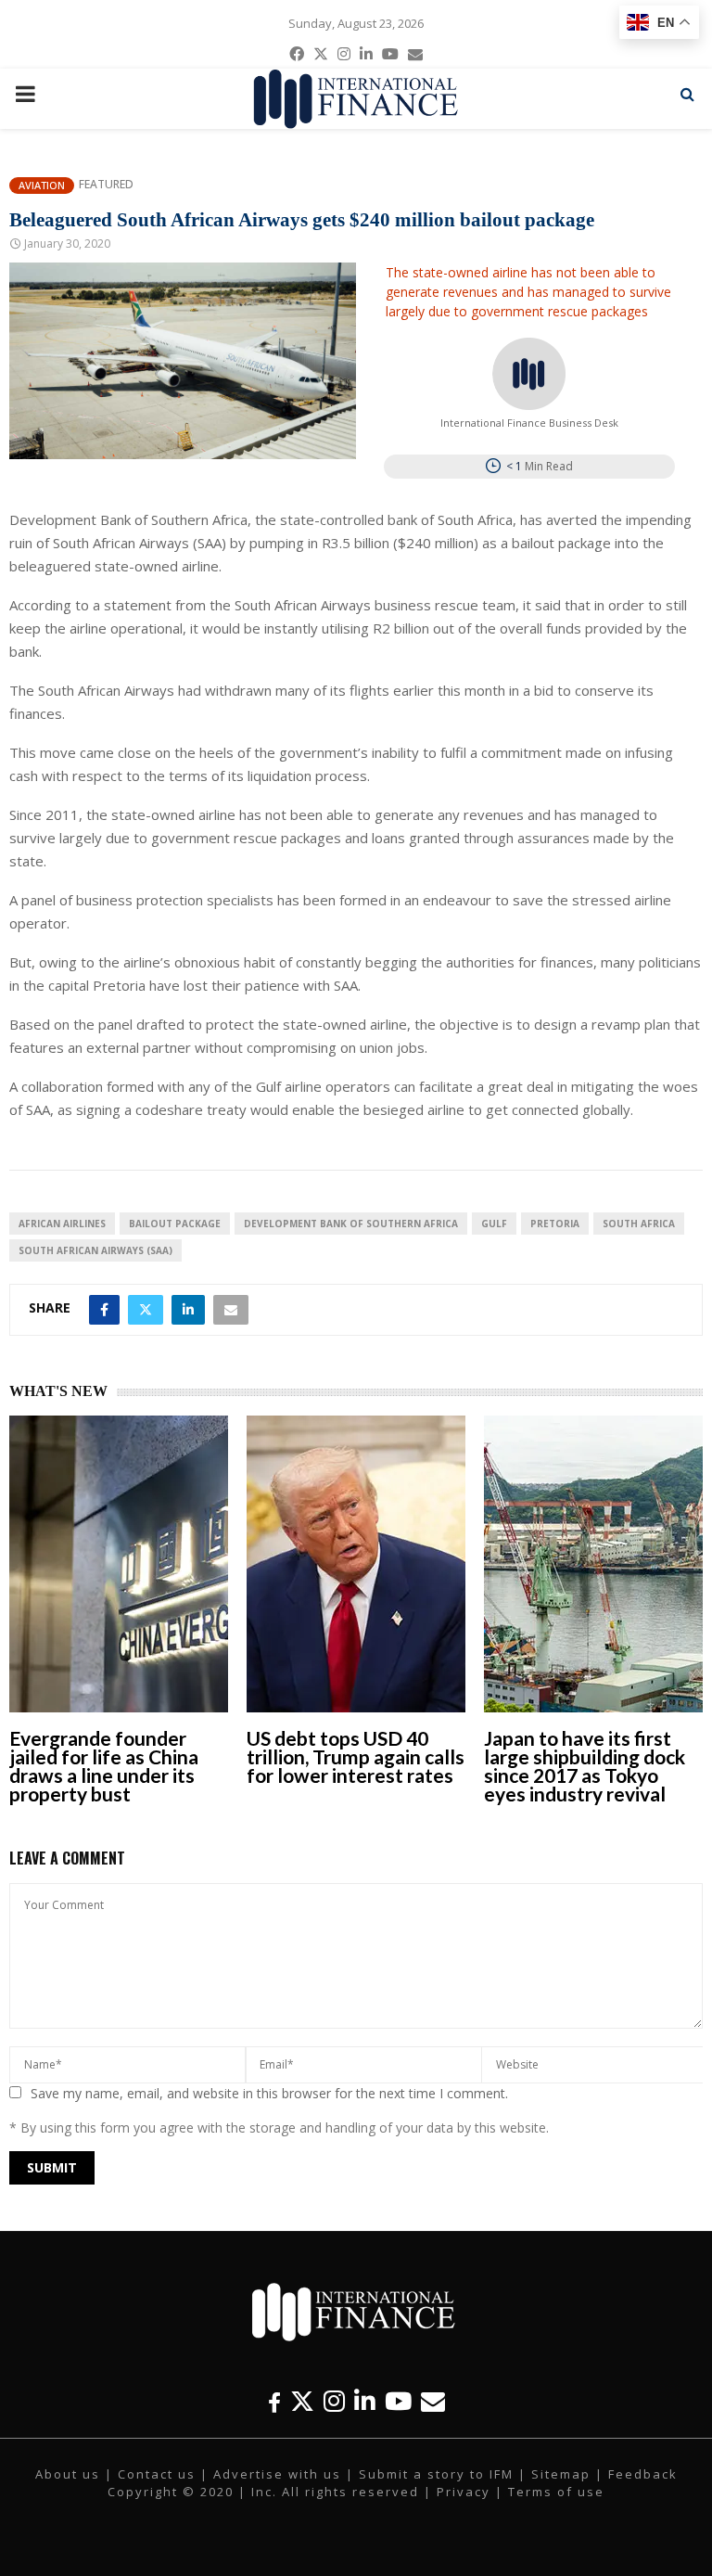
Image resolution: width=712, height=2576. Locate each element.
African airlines (62, 1224)
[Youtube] (398, 2401)
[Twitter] (302, 2401)
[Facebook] (274, 2401)
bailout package (175, 1224)
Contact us (157, 2474)
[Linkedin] (365, 2401)
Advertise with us (277, 2474)
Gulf (494, 1224)
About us (68, 2474)
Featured (106, 185)
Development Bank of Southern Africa (351, 1224)
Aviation (42, 185)
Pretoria (555, 1224)
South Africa (639, 1224)
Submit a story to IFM (436, 2474)
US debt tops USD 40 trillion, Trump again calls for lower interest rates (356, 1756)
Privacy (464, 2492)
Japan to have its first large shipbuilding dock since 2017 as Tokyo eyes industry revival (585, 1766)
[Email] (433, 2401)
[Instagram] (334, 2401)
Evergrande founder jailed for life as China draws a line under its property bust (104, 1766)
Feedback (643, 2474)
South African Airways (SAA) (95, 1250)
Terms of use (556, 2492)
